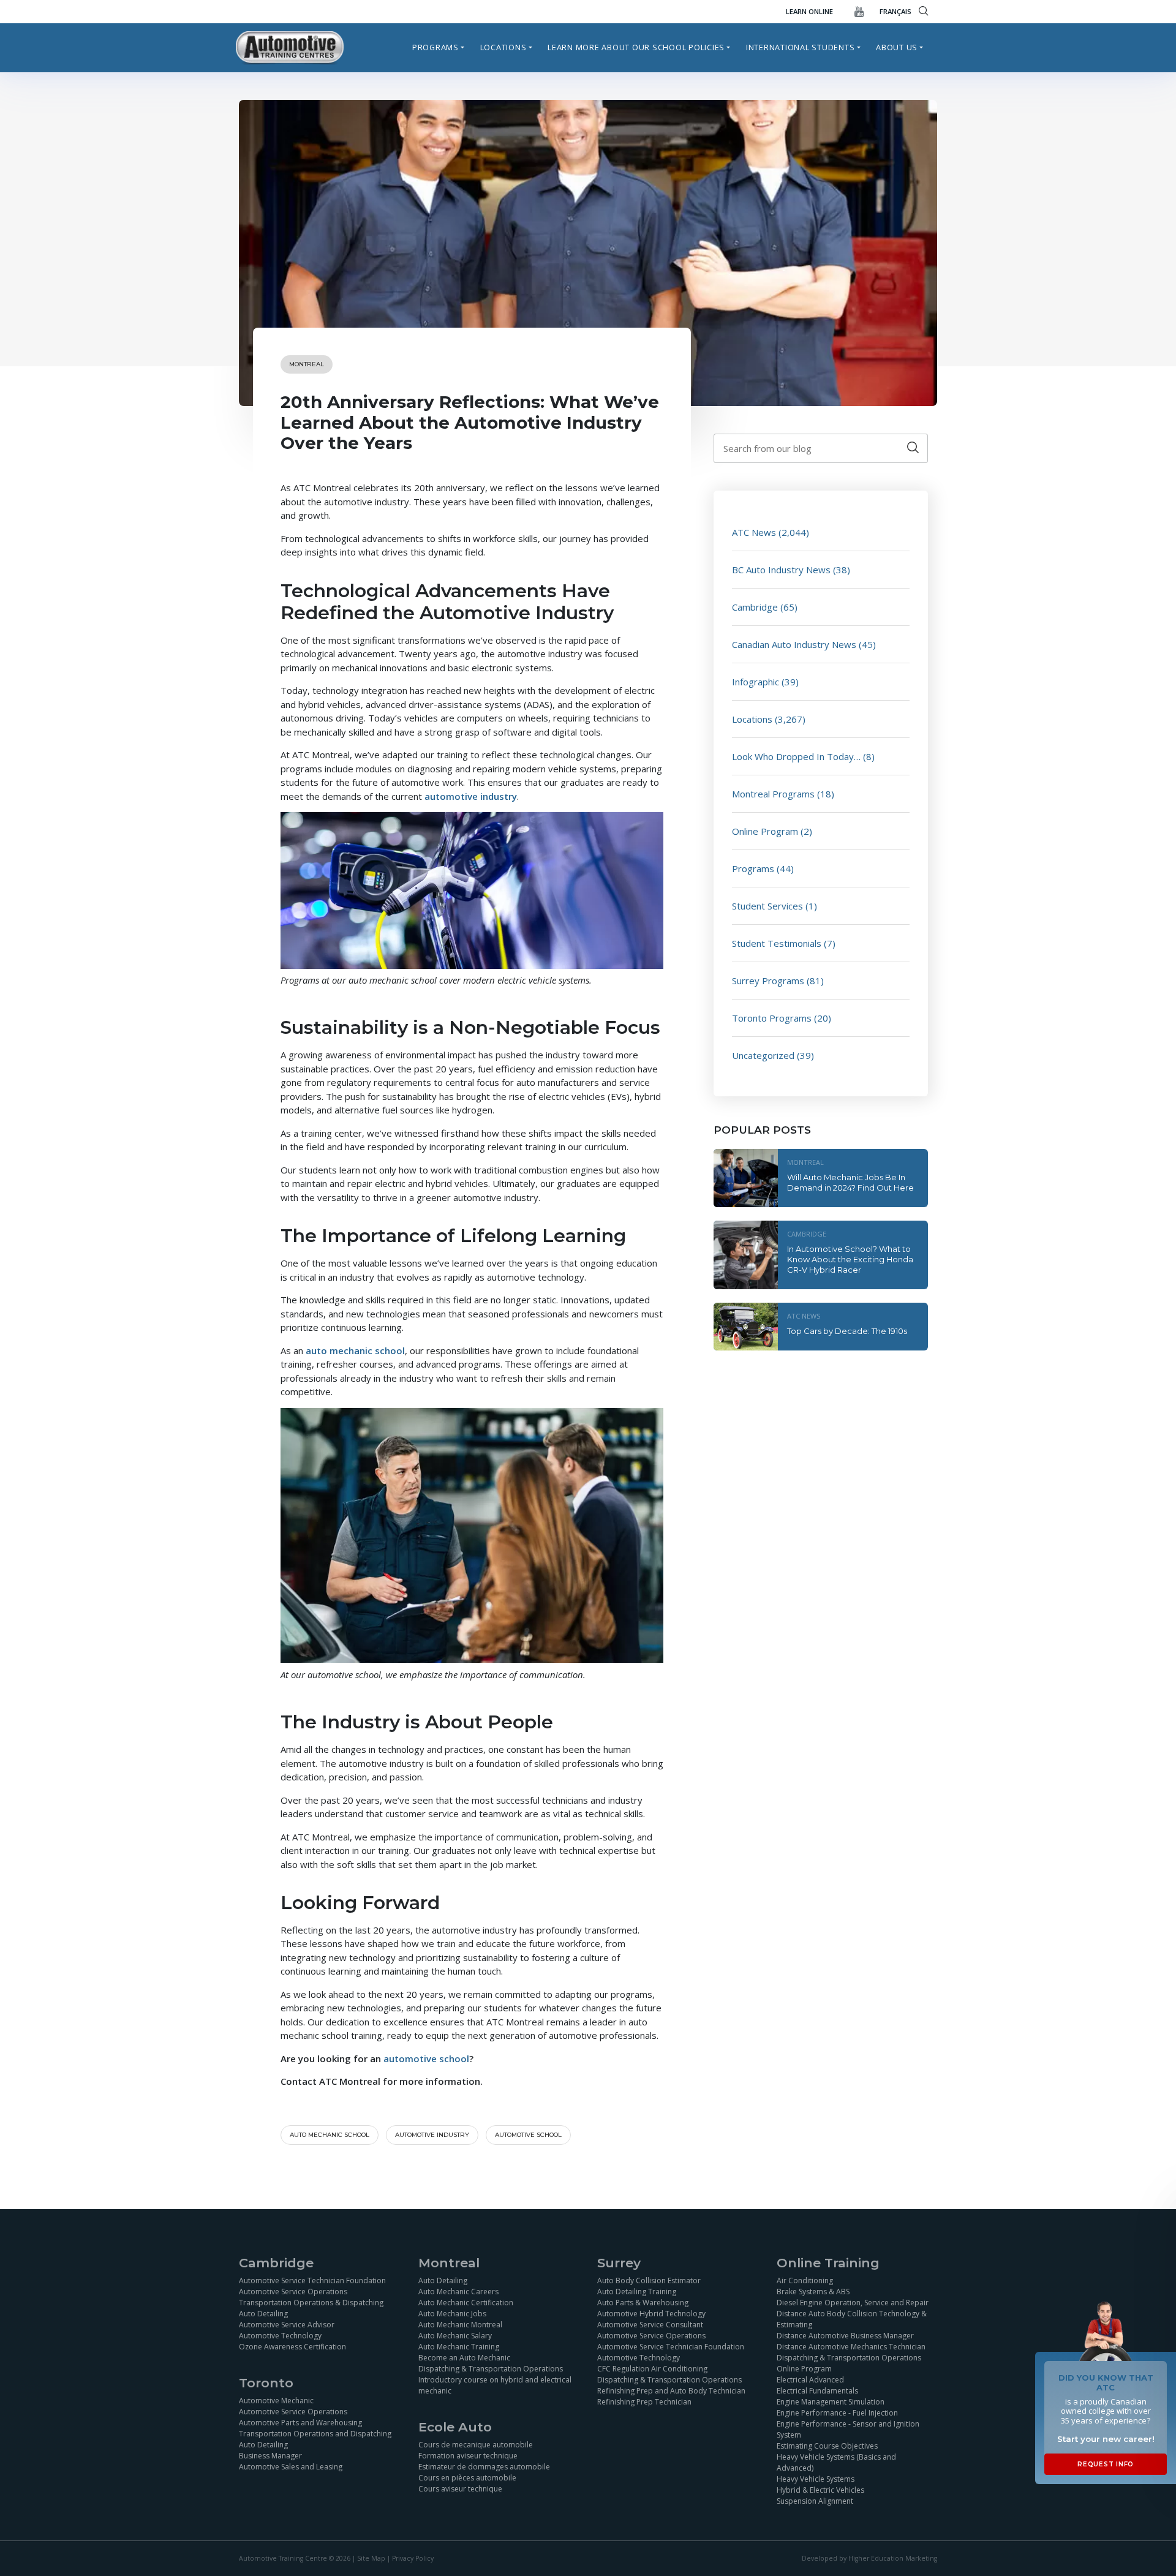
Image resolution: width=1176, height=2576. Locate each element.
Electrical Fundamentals (817, 2391)
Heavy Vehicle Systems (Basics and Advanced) (836, 2462)
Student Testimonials (777, 943)
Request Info (1106, 2464)
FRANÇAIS (895, 11)
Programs (435, 47)
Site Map (371, 2558)
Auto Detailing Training (637, 2292)
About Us (897, 47)
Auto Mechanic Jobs (452, 2314)
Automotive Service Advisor (287, 2325)
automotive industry (432, 2135)
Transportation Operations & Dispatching (311, 2303)
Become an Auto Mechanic (464, 2358)
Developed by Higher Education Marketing (869, 2558)
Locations (503, 47)
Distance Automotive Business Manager (845, 2336)
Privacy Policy (413, 2558)
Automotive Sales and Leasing (291, 2467)
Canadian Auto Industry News (794, 644)
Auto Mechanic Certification (466, 2303)
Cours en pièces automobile (467, 2478)
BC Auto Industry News (781, 570)
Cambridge (755, 607)
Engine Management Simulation (831, 2402)
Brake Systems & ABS (813, 2292)
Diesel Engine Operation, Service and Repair (853, 2303)
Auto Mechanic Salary (455, 2336)
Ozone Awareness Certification (292, 2347)
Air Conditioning (805, 2280)
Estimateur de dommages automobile (484, 2467)
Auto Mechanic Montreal (460, 2325)
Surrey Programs (768, 981)
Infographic (756, 682)
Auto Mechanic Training (459, 2347)
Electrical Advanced (810, 2380)
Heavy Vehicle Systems (816, 2479)
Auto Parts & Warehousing (643, 2303)
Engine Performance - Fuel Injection (837, 2413)
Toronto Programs (772, 1018)
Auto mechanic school (330, 2135)
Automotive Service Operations (293, 2292)
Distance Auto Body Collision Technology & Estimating (852, 2319)
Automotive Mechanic (276, 2401)
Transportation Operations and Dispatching (315, 2434)
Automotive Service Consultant (650, 2325)
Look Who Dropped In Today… (796, 756)
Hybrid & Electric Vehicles (820, 2490)
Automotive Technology (280, 2336)
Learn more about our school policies (636, 47)
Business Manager (270, 2456)
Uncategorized (763, 1055)
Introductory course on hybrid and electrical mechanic (495, 2385)
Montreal (307, 364)
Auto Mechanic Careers (458, 2292)
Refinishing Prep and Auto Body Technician (671, 2391)
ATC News (754, 532)
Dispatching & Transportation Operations (491, 2369)
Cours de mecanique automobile (476, 2445)
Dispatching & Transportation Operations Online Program (849, 2363)
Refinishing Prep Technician (644, 2402)
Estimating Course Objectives (827, 2446)
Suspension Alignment (815, 2501)
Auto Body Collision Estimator (649, 2280)
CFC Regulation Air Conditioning (652, 2369)
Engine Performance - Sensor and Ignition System (848, 2429)
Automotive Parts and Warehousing (300, 2423)
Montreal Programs (773, 794)
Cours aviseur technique (460, 2489)
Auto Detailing (263, 2314)
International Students (801, 47)
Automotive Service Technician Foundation (312, 2280)
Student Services (767, 906)
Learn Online (809, 11)
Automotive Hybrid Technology (651, 2314)
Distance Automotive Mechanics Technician (851, 2347)
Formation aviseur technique (468, 2456)
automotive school (528, 2135)
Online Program (765, 831)
